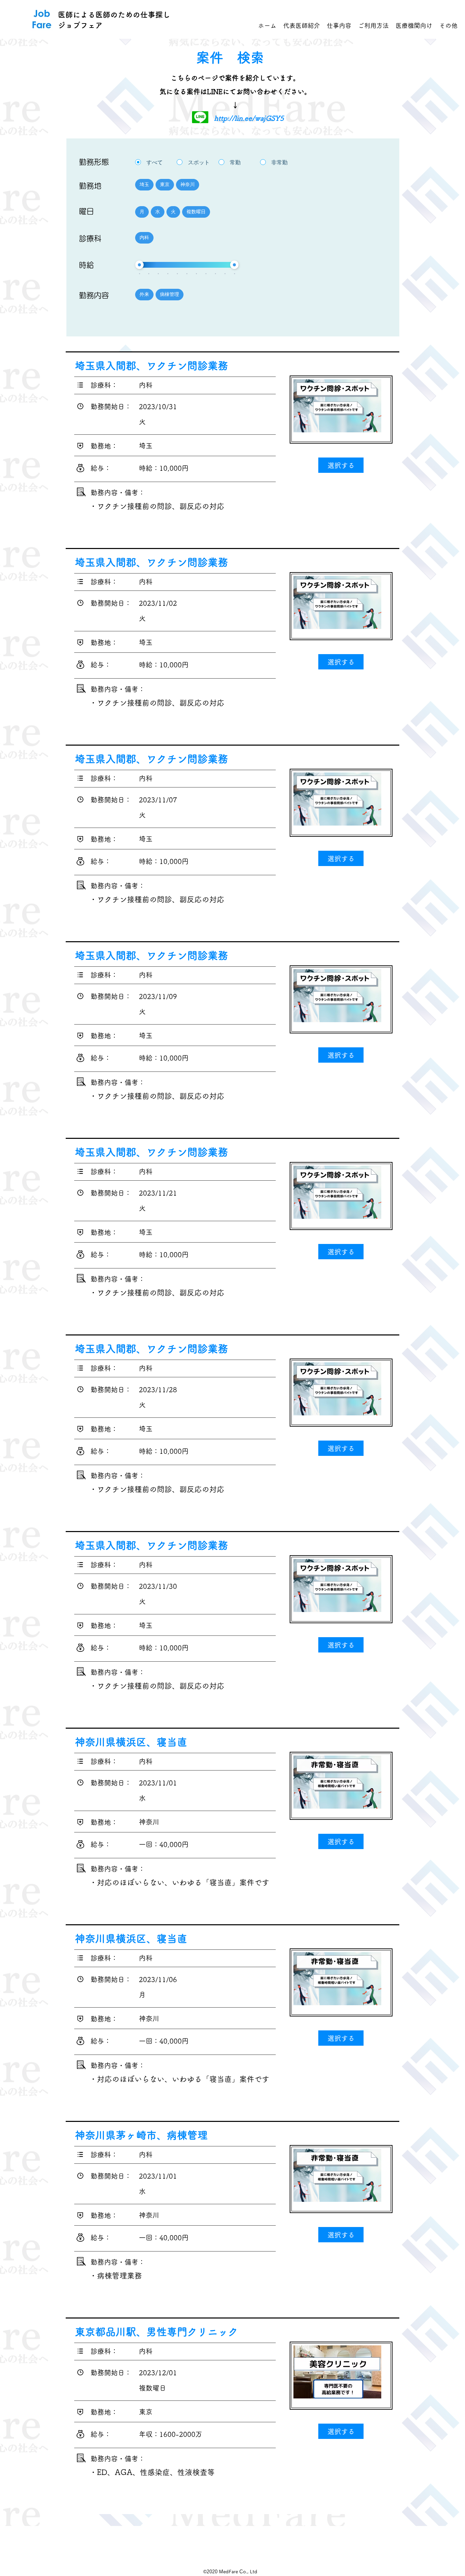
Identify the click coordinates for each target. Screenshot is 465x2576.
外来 (144, 294)
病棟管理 (170, 294)
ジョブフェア (80, 25)
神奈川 (188, 184)
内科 (144, 237)
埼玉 (144, 184)
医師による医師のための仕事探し (114, 15)
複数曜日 (196, 212)
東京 (165, 184)
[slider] (139, 265)
